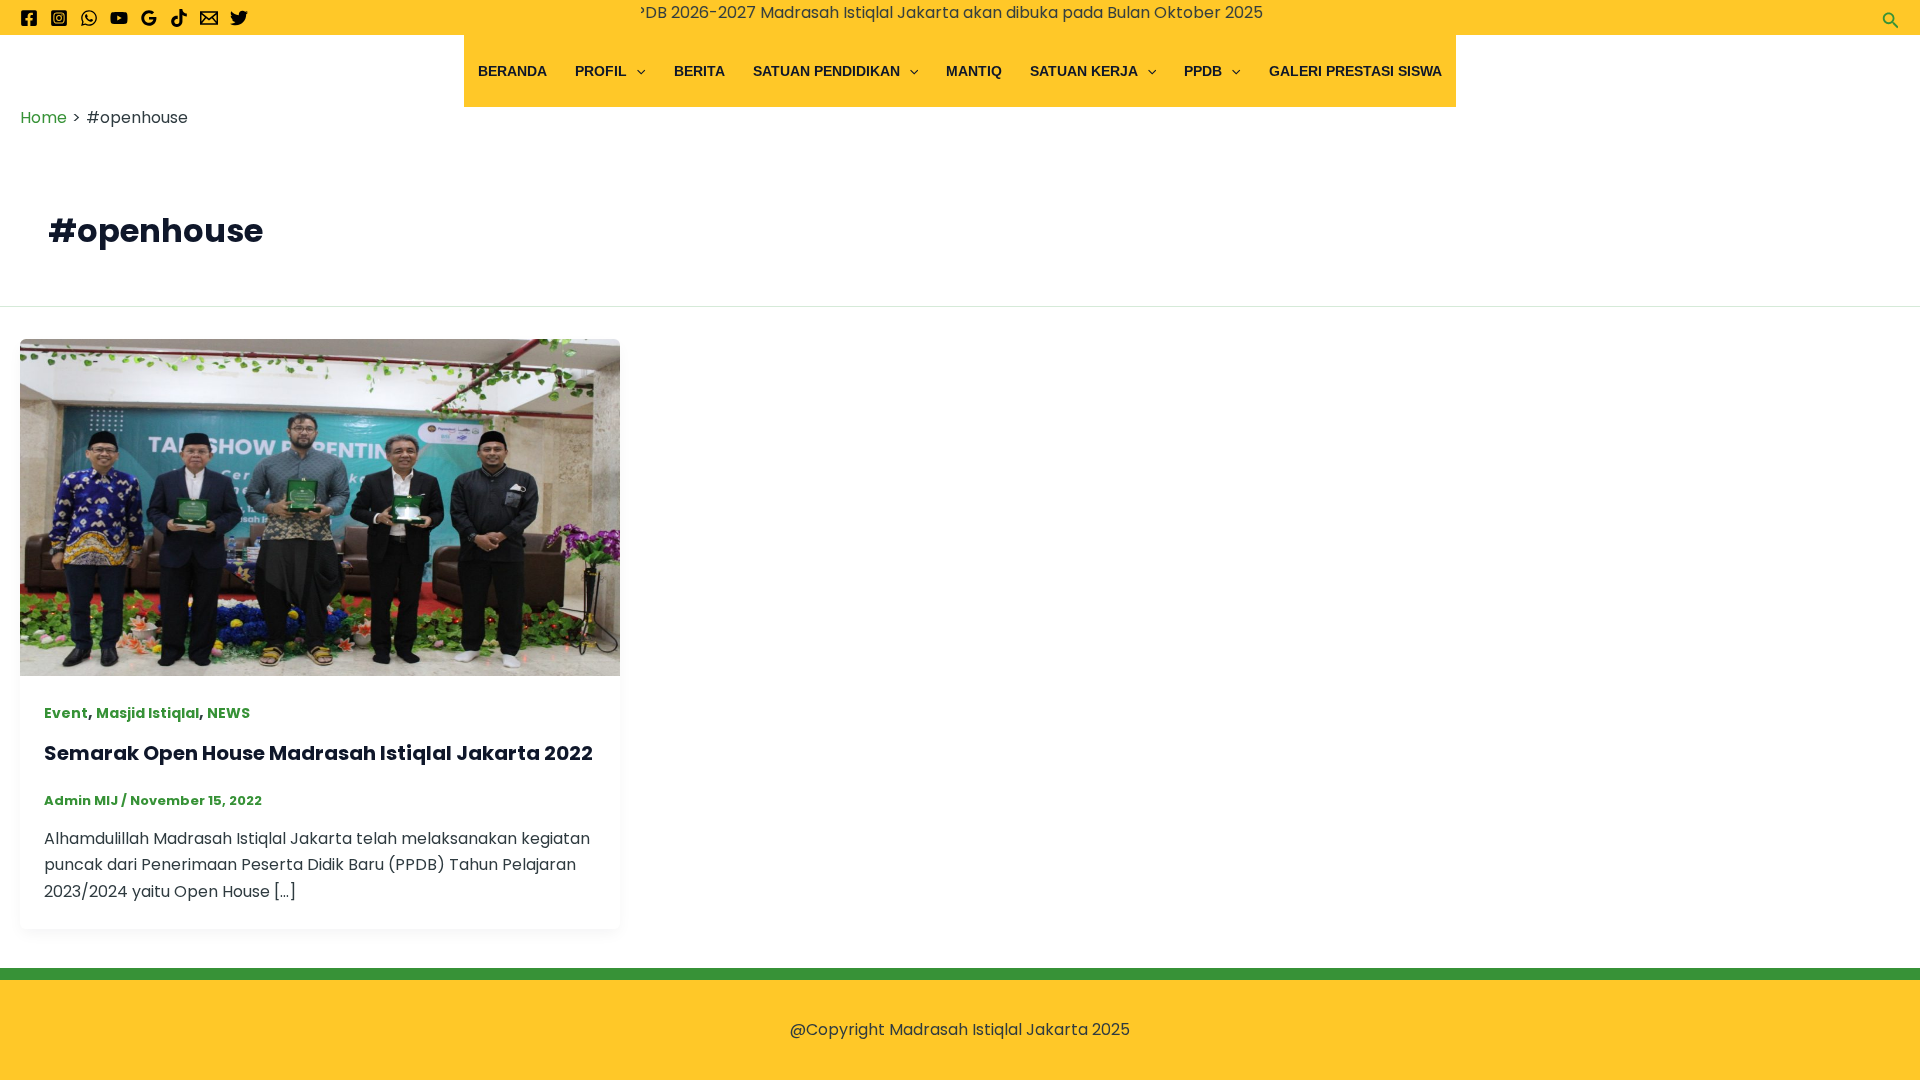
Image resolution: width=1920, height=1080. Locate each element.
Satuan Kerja (1084, 71)
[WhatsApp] (89, 18)
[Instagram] (59, 18)
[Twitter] (239, 18)
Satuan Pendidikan (826, 71)
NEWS (228, 713)
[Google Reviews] (149, 18)
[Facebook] (29, 18)
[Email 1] (209, 18)
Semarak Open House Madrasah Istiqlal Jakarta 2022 (318, 753)
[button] (1891, 17)
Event (66, 713)
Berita (699, 71)
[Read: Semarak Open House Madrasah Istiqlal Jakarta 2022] (320, 506)
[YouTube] (119, 18)
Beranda (512, 71)
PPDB (1203, 71)
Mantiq (974, 71)
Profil (601, 71)
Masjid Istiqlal (147, 713)
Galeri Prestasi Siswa (1355, 71)
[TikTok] (179, 18)
